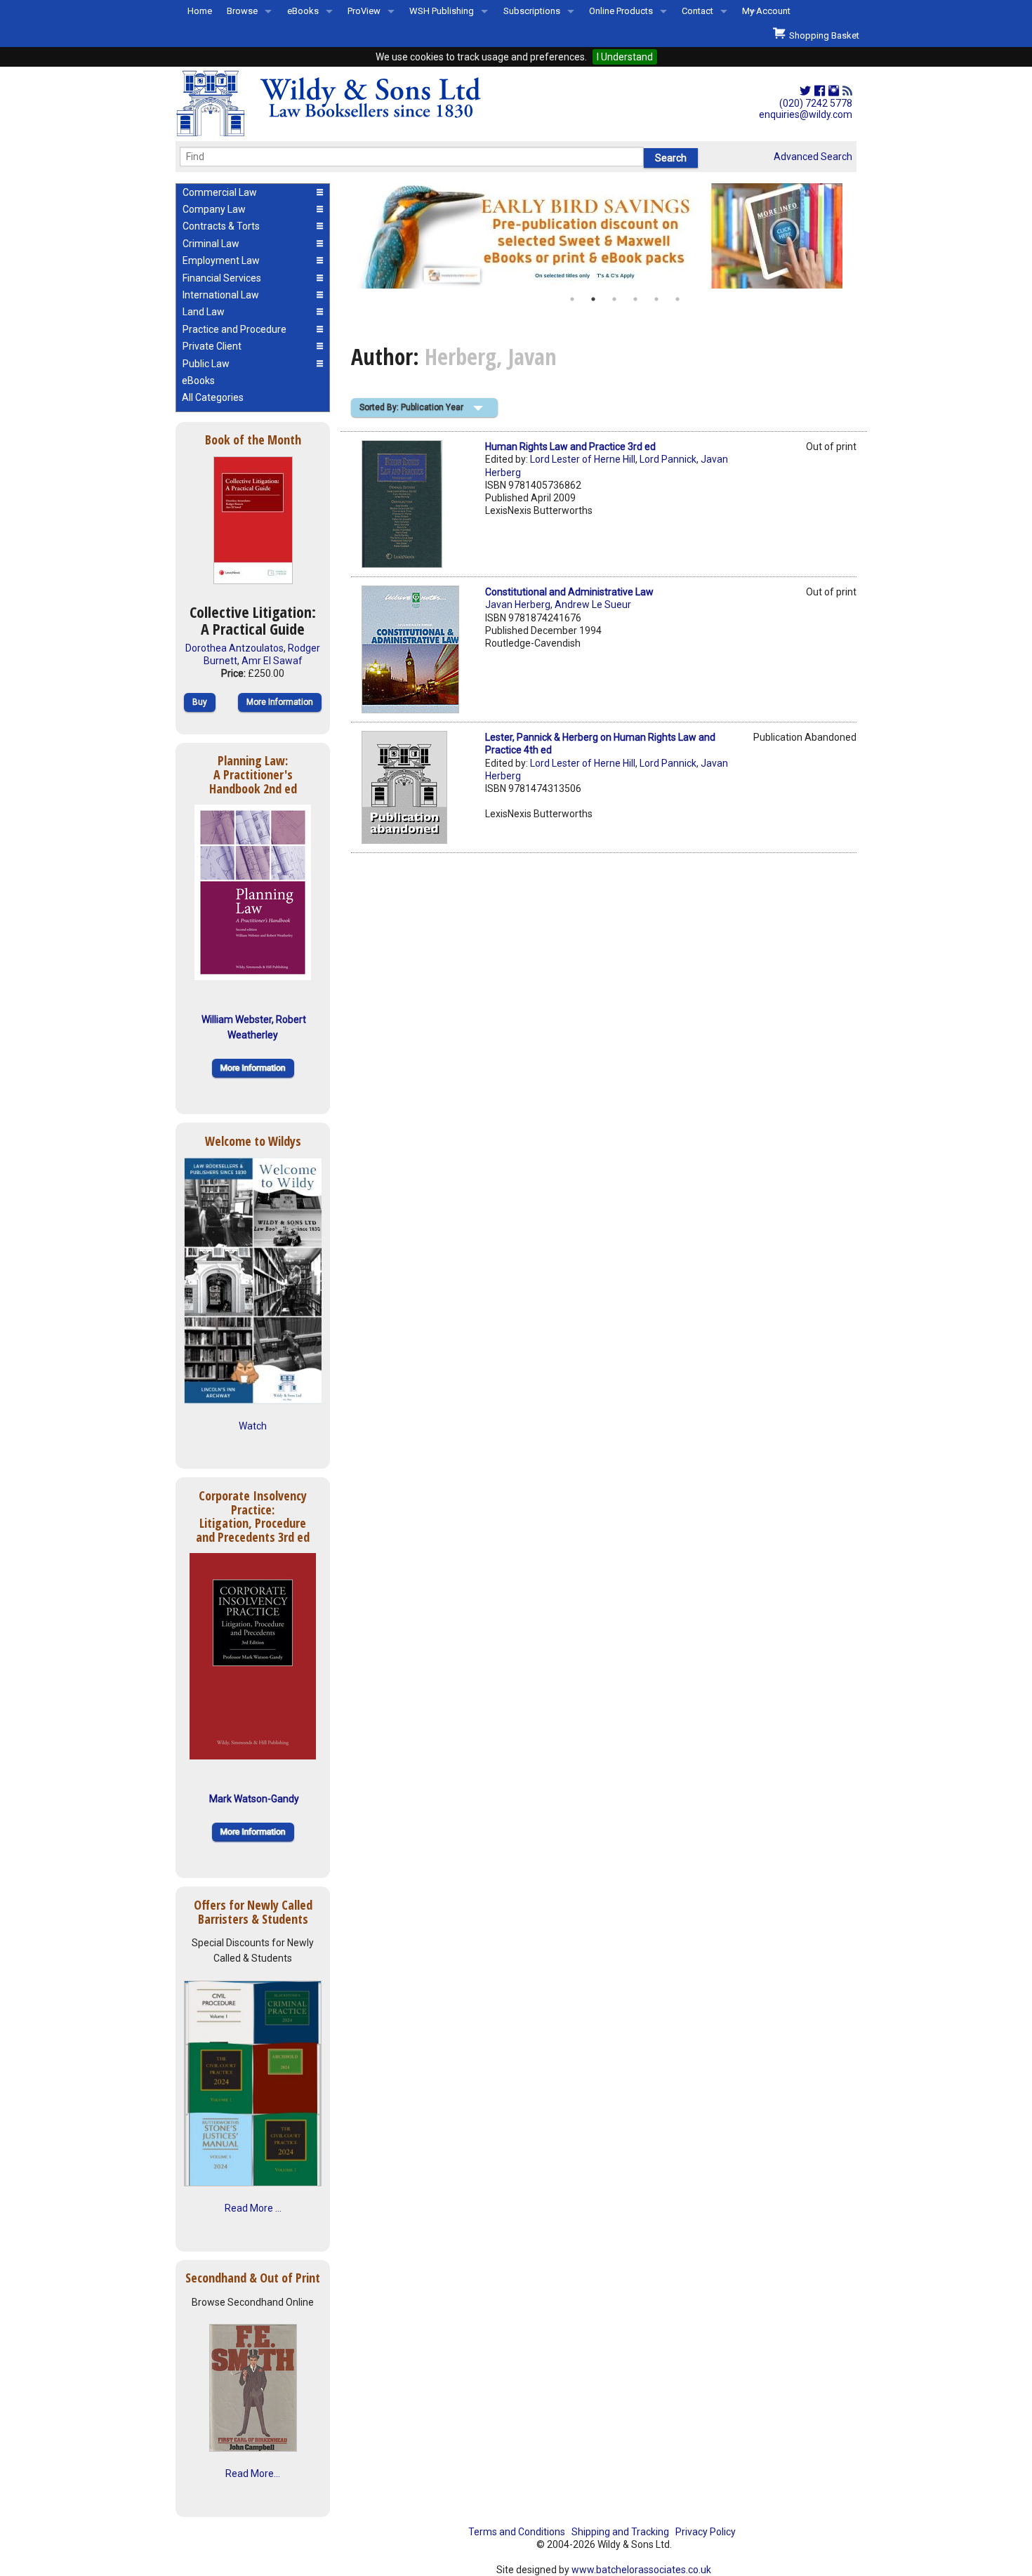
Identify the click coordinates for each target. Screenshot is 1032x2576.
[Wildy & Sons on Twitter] (805, 91)
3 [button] (614, 299)
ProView (364, 11)
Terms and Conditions (517, 2532)
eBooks (303, 11)
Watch (253, 1426)
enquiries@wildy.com (806, 114)
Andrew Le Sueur (593, 605)
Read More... (253, 2473)
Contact (697, 11)
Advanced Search (813, 157)
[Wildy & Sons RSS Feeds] (847, 91)
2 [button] (593, 299)
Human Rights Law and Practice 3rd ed (570, 447)
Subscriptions (532, 11)
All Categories (213, 397)
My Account (766, 11)
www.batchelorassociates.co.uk (641, 2570)
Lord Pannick (668, 459)
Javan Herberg (518, 605)
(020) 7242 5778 (816, 103)
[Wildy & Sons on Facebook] (820, 91)
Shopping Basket (822, 35)
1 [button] (572, 299)
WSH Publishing (442, 11)
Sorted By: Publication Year (411, 407)
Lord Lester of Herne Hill (583, 459)
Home (200, 11)
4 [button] (635, 299)
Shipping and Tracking (620, 2532)
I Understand (625, 57)
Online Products (621, 11)
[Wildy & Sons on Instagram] (834, 91)
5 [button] (656, 299)
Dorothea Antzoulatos (234, 648)
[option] (604, 236)
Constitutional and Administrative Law (569, 592)
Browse (242, 11)
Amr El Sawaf (272, 661)
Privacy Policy (706, 2532)
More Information (280, 702)
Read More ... (253, 2208)
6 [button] (677, 299)
